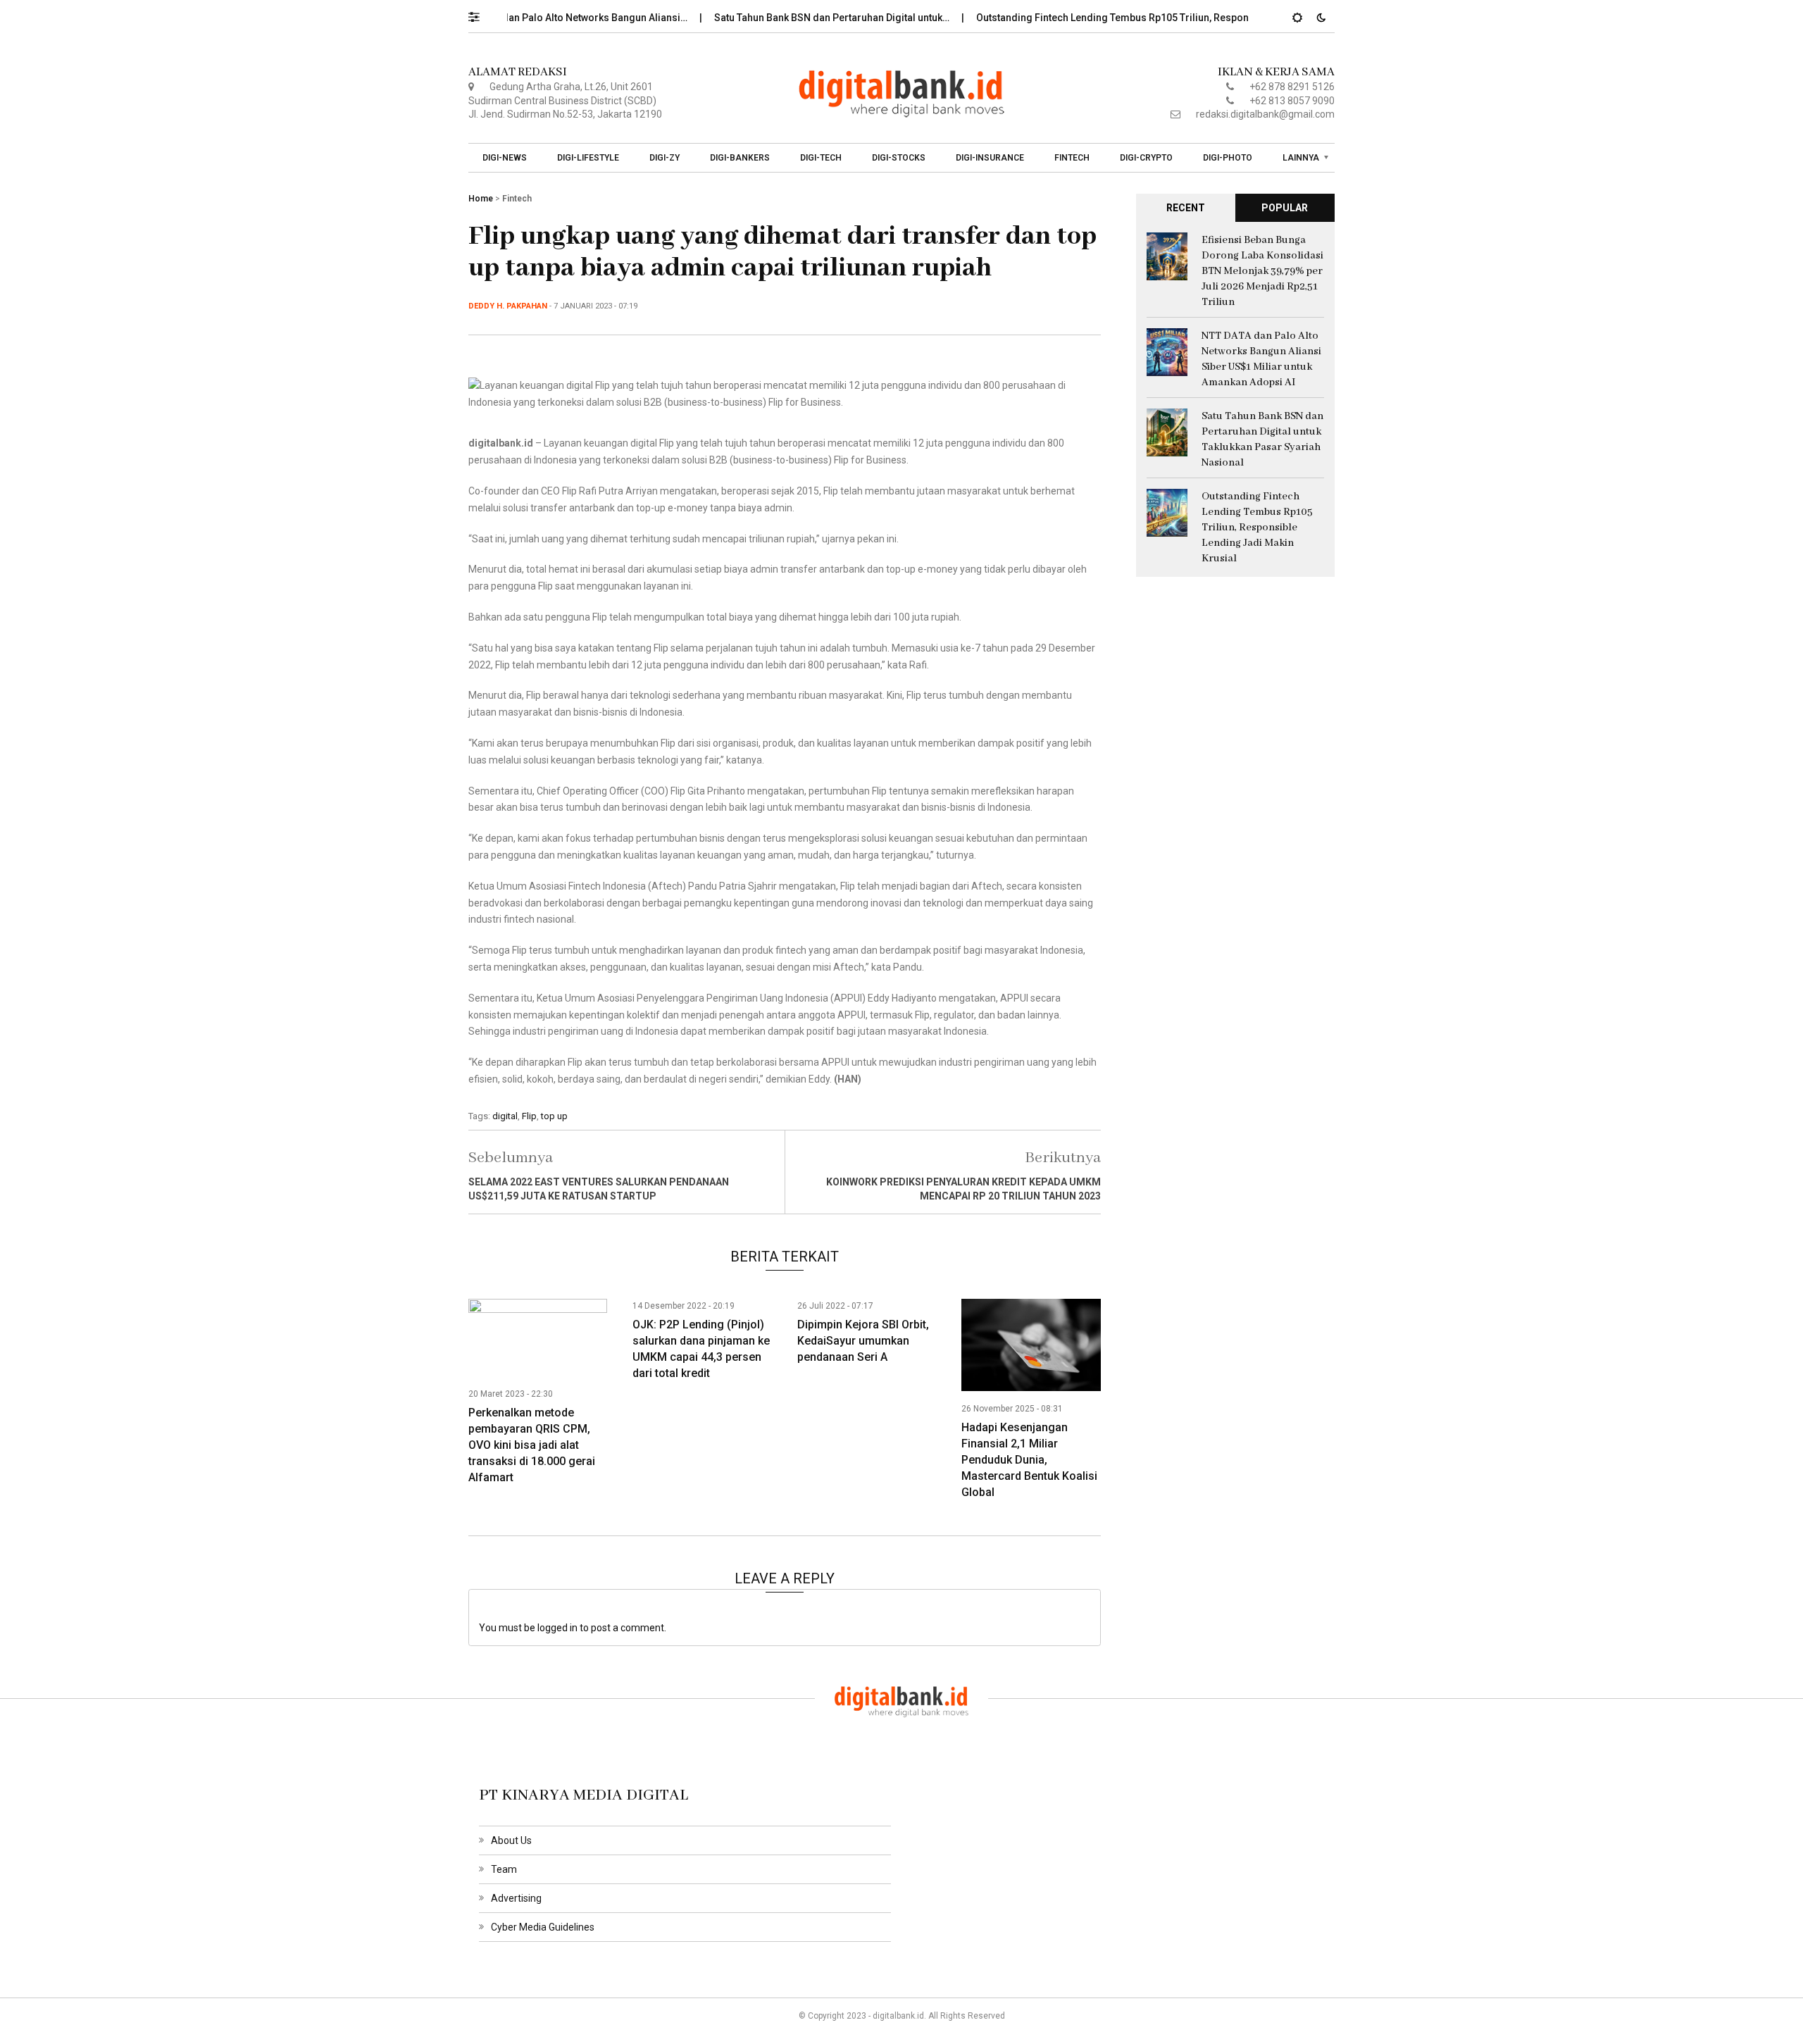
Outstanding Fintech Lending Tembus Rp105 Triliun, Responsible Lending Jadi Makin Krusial (1257, 528)
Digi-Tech (821, 158)
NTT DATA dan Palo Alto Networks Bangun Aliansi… (529, 18)
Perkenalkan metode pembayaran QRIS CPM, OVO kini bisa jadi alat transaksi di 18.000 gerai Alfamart (532, 1445)
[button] (481, 13)
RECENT (1186, 208)
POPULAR (1285, 208)
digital (505, 1116)
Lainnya (1301, 158)
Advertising (516, 1898)
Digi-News (505, 158)
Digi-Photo (1228, 158)
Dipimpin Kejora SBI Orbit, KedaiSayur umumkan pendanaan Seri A (863, 1341)
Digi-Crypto (1146, 158)
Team (504, 1869)
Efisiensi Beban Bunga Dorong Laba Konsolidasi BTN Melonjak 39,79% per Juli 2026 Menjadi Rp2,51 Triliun (1262, 271)
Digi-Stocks (899, 158)
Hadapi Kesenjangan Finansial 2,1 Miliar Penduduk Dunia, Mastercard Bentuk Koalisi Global (1029, 1460)
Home (481, 199)
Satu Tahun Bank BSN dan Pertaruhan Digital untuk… (788, 18)
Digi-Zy (665, 158)
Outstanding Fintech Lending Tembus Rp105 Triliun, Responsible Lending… (1104, 18)
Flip (529, 1116)
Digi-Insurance (990, 158)
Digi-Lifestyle (588, 158)
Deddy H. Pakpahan (508, 306)
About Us (511, 1840)
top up (554, 1116)
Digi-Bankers (740, 158)
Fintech (1072, 158)
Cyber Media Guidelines (543, 1927)
